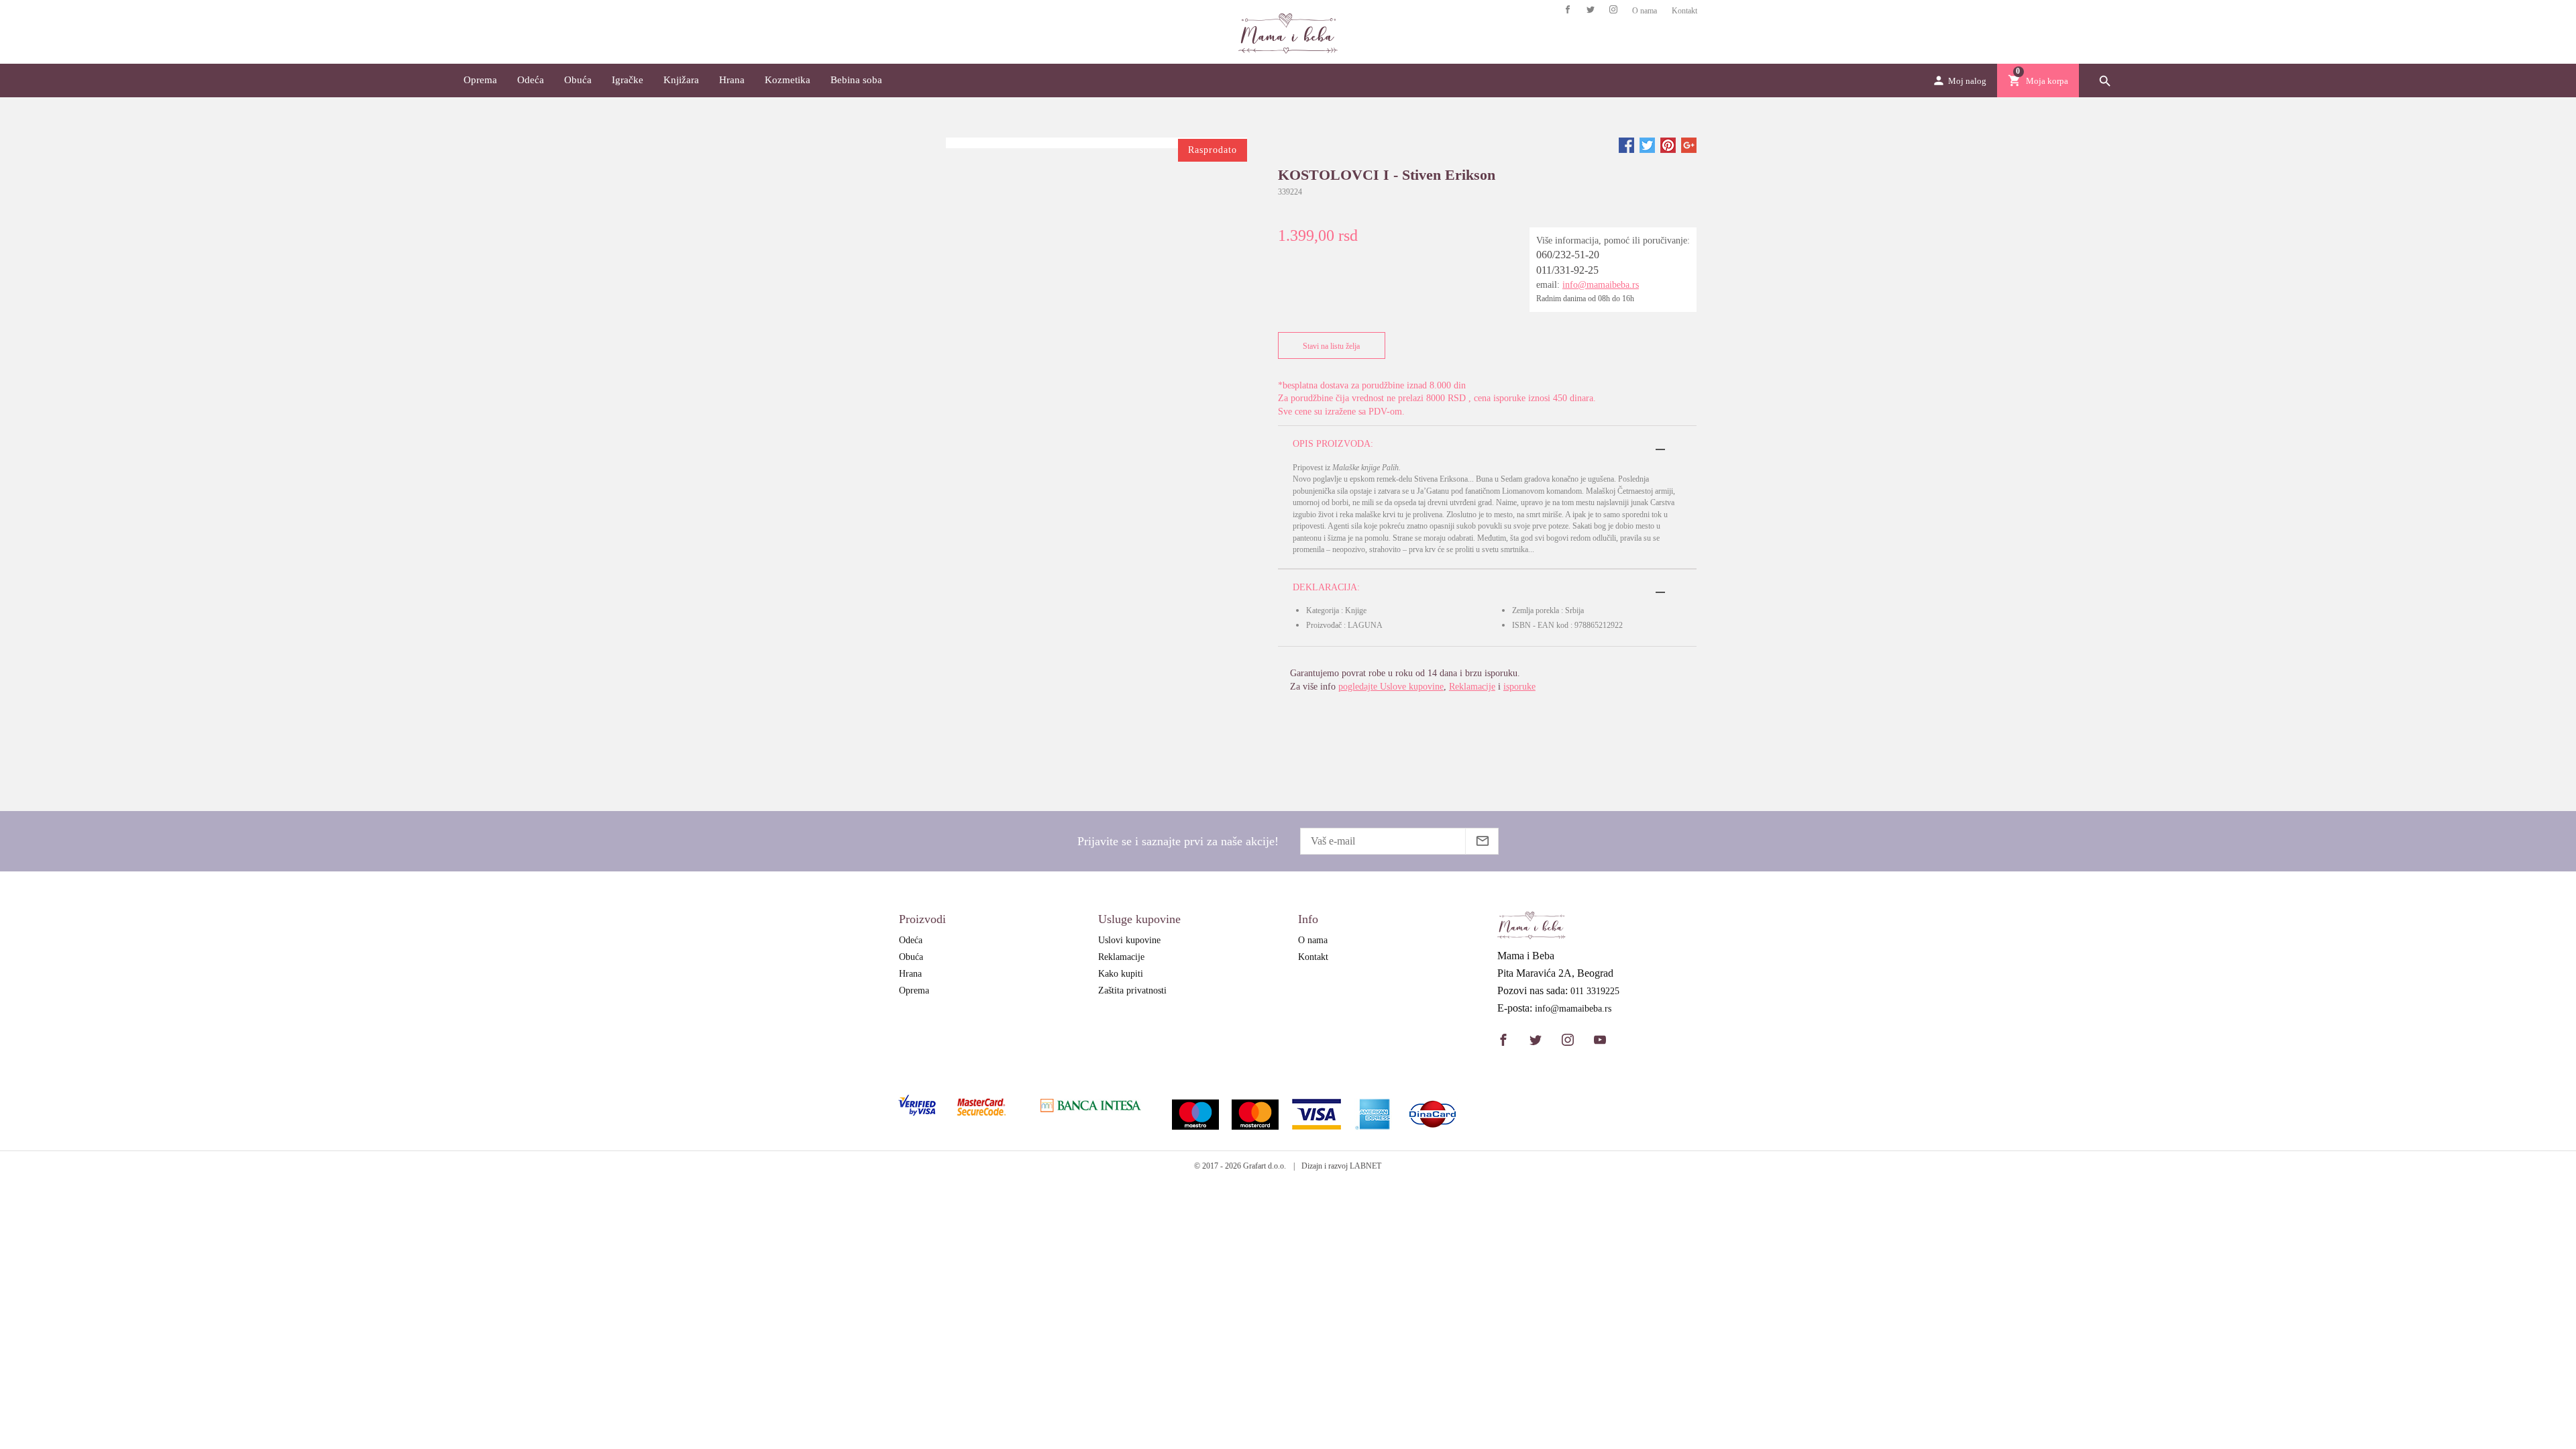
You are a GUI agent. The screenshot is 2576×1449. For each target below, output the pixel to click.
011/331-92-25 (1567, 270)
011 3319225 (1595, 991)
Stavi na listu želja (1331, 346)
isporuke (1519, 687)
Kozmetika (788, 80)
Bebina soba (856, 80)
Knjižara (681, 80)
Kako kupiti (1121, 974)
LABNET (1365, 1166)
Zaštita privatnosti (1132, 990)
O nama (1645, 11)
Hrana (732, 80)
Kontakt (1684, 11)
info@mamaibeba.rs (1601, 285)
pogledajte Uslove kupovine (1391, 687)
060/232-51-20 (1568, 255)
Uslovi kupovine (1129, 940)
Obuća (578, 80)
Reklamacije (1472, 687)
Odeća (531, 80)
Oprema (480, 80)
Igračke (628, 80)
